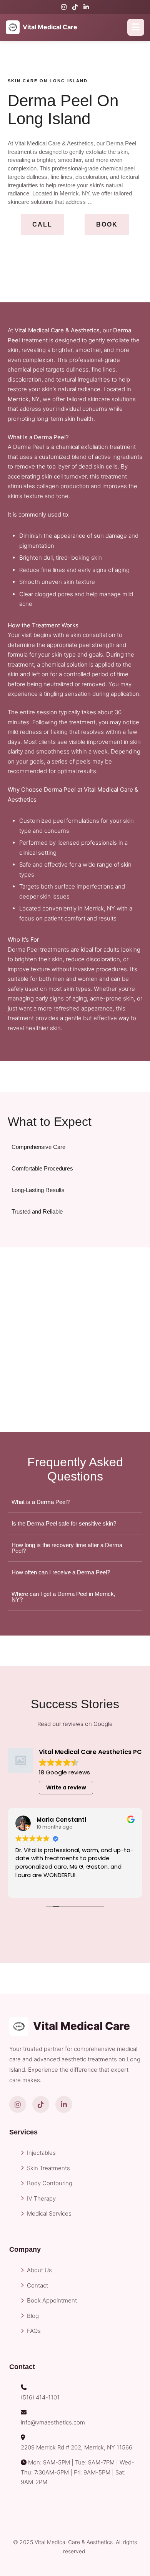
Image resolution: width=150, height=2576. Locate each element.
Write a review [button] (66, 1787)
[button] (42, 225)
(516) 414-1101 (40, 2397)
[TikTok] (75, 7)
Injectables (41, 2153)
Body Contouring (50, 2183)
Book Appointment (52, 2300)
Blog (33, 2316)
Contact (37, 2285)
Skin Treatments (48, 2168)
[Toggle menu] (136, 27)
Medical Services (49, 2213)
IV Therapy (41, 2198)
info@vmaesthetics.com (53, 2422)
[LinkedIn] (86, 7)
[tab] (75, 1147)
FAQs (34, 2331)
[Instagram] (64, 7)
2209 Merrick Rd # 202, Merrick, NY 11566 (77, 2447)
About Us (39, 2270)
